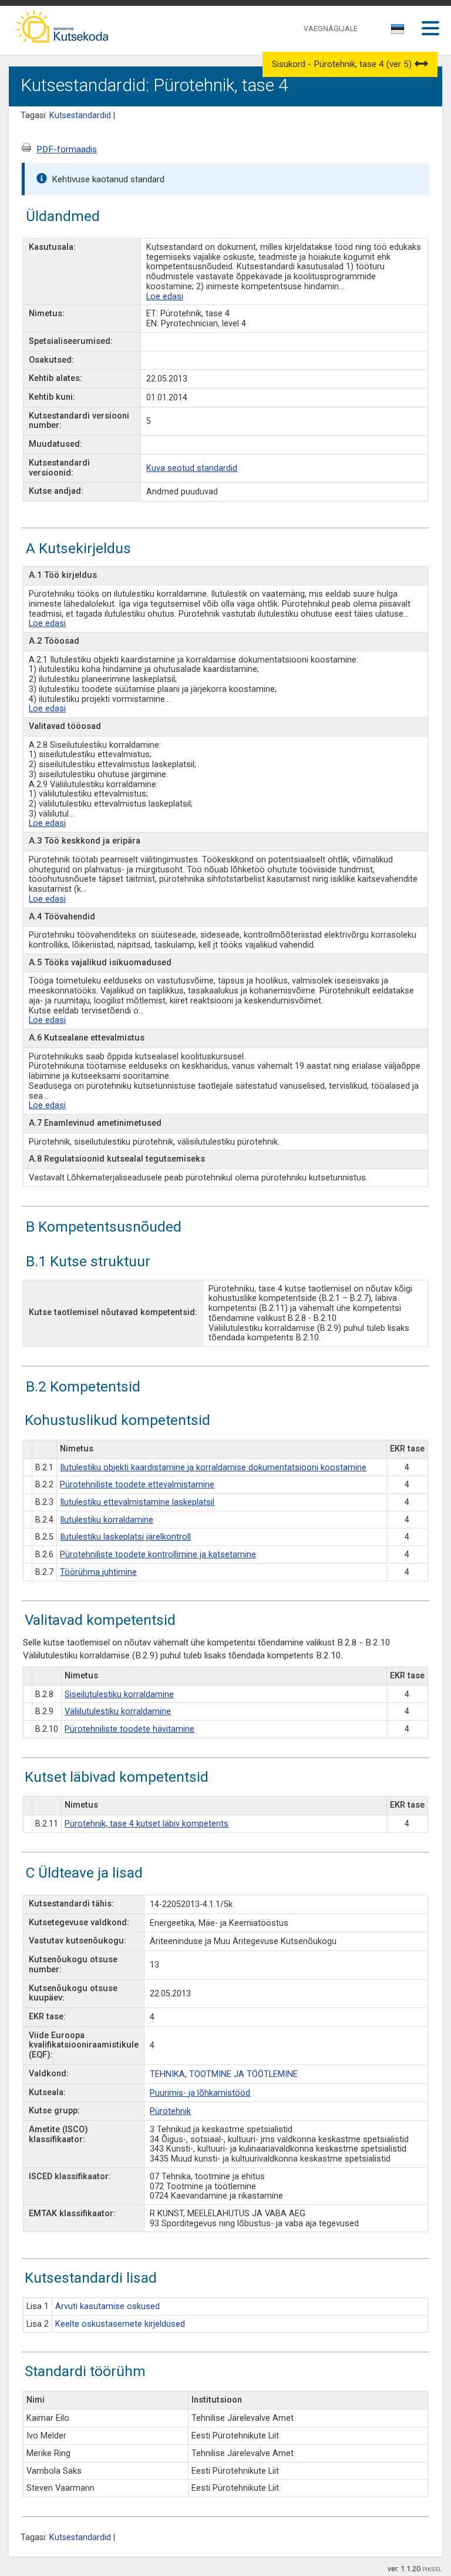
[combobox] (398, 32)
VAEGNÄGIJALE (331, 29)
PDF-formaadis (67, 149)
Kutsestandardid (80, 116)
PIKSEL (432, 2569)
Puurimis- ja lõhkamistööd (200, 2093)
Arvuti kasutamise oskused (107, 2306)
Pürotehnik (170, 2111)
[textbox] (396, 31)
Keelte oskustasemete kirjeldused (120, 2324)
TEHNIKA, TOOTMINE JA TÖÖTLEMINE (224, 2074)
